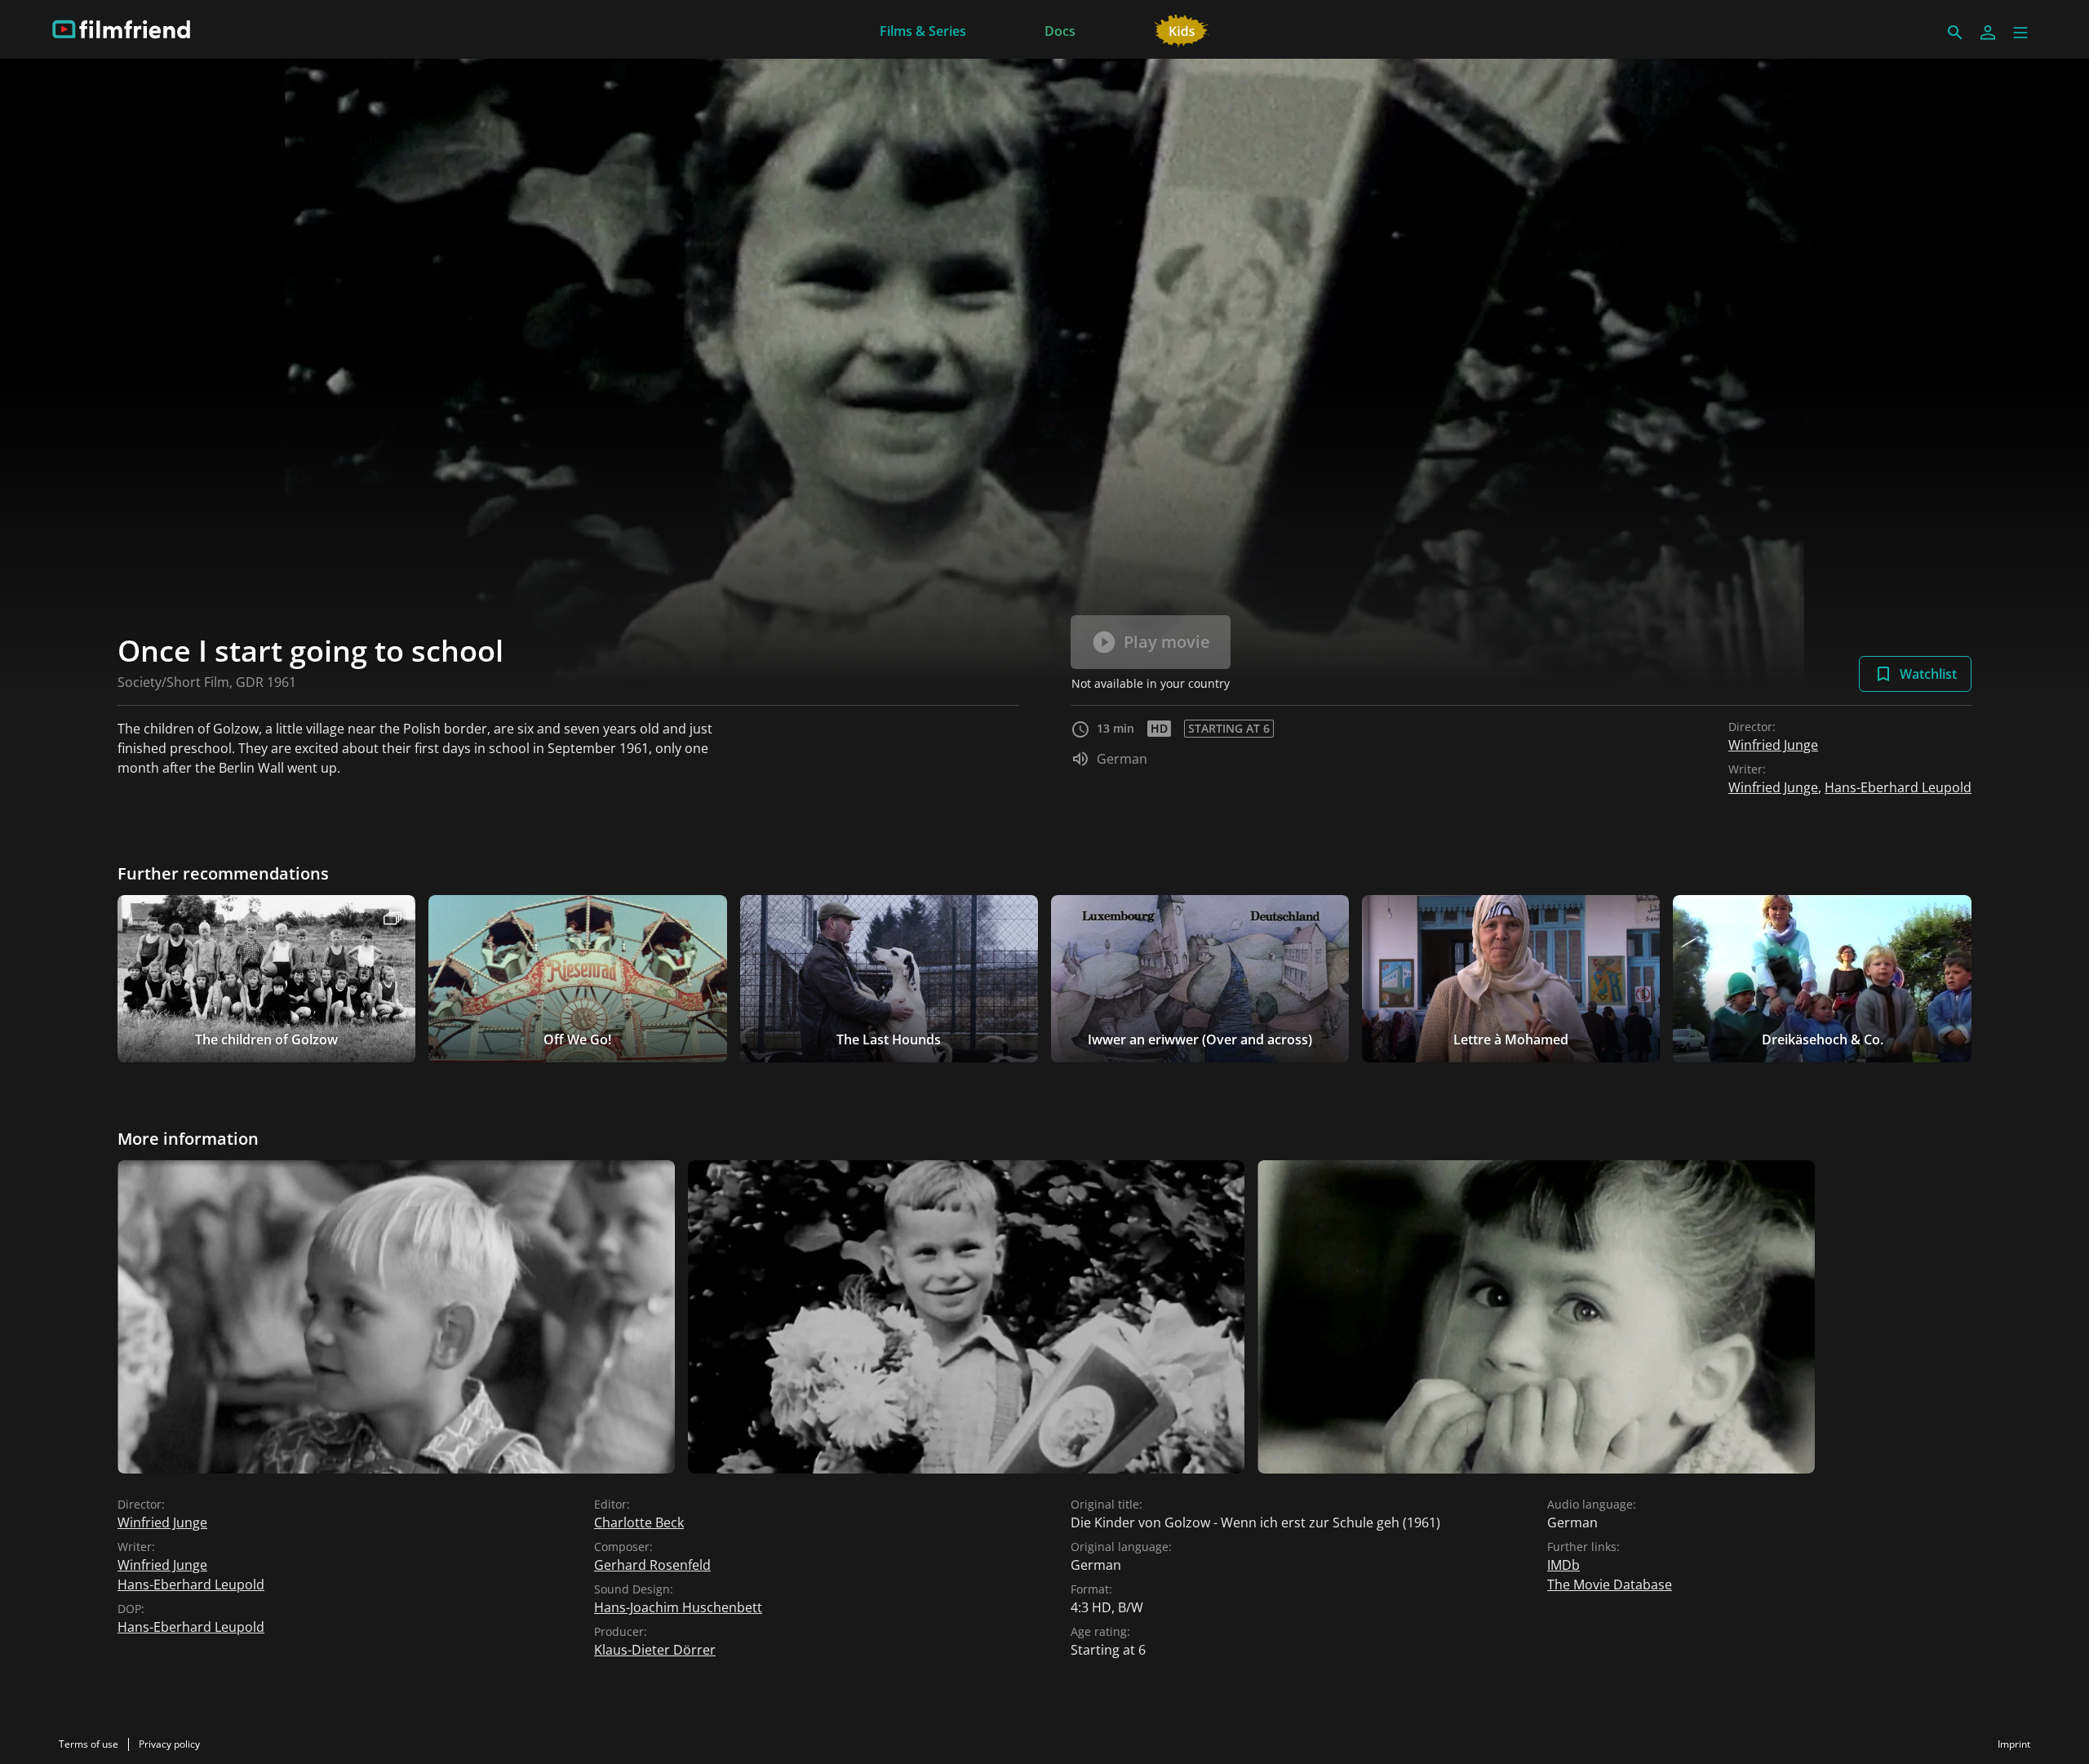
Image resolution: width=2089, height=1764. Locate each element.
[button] (2020, 33)
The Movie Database (1610, 1584)
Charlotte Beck (639, 1522)
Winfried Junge (1773, 745)
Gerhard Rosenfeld (652, 1565)
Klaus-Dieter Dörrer (655, 1650)
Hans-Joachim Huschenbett (678, 1607)
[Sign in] (1988, 33)
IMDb (1563, 1565)
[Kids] (1182, 29)
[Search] (1955, 33)
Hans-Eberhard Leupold (1898, 787)
